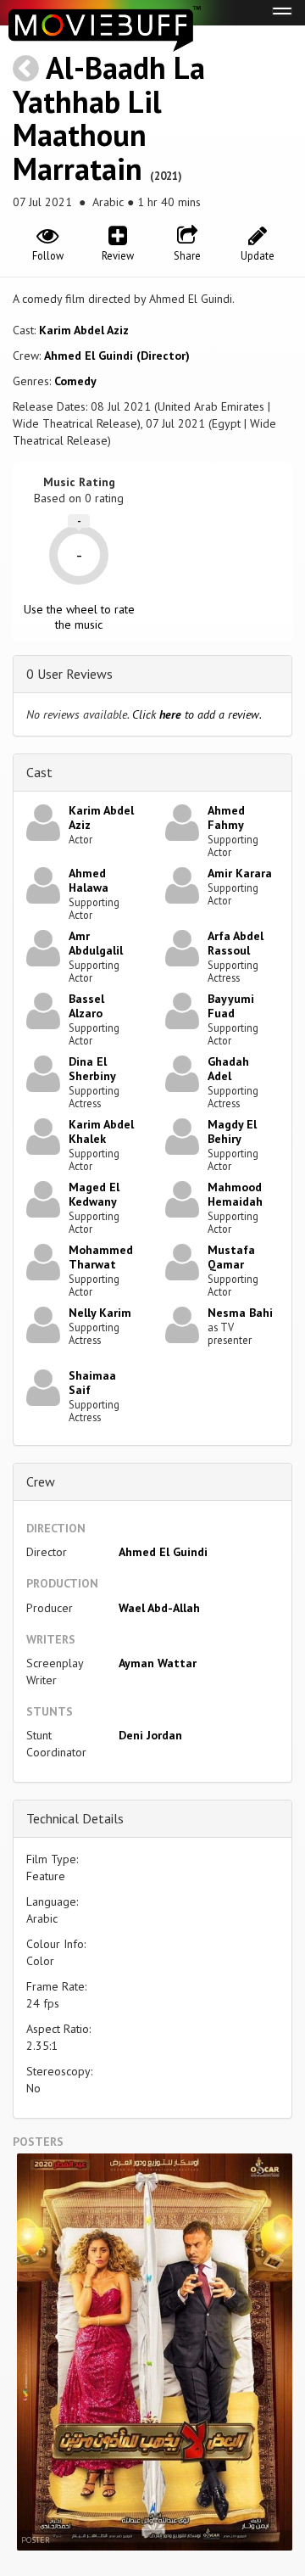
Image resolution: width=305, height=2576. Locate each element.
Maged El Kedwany (94, 1194)
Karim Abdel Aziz (84, 330)
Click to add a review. (197, 714)
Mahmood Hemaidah (235, 1194)
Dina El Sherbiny (92, 1069)
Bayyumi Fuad (231, 1006)
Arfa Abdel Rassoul (236, 943)
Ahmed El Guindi (163, 1552)
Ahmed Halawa (89, 880)
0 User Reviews (69, 674)
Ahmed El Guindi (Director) (117, 356)
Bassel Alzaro (86, 1006)
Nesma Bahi (240, 1313)
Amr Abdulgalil (96, 943)
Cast (39, 772)
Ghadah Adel (228, 1069)
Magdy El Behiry (232, 1131)
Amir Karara (240, 873)
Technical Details (75, 1818)
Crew (41, 1481)
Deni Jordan (150, 1735)
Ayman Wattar (158, 1663)
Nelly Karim (100, 1313)
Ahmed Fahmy (226, 818)
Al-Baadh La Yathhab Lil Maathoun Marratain (109, 118)
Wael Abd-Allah (159, 1608)
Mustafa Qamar (231, 1257)
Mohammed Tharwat (101, 1257)
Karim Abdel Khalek (101, 1131)
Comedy (75, 381)
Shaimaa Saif (92, 1383)
